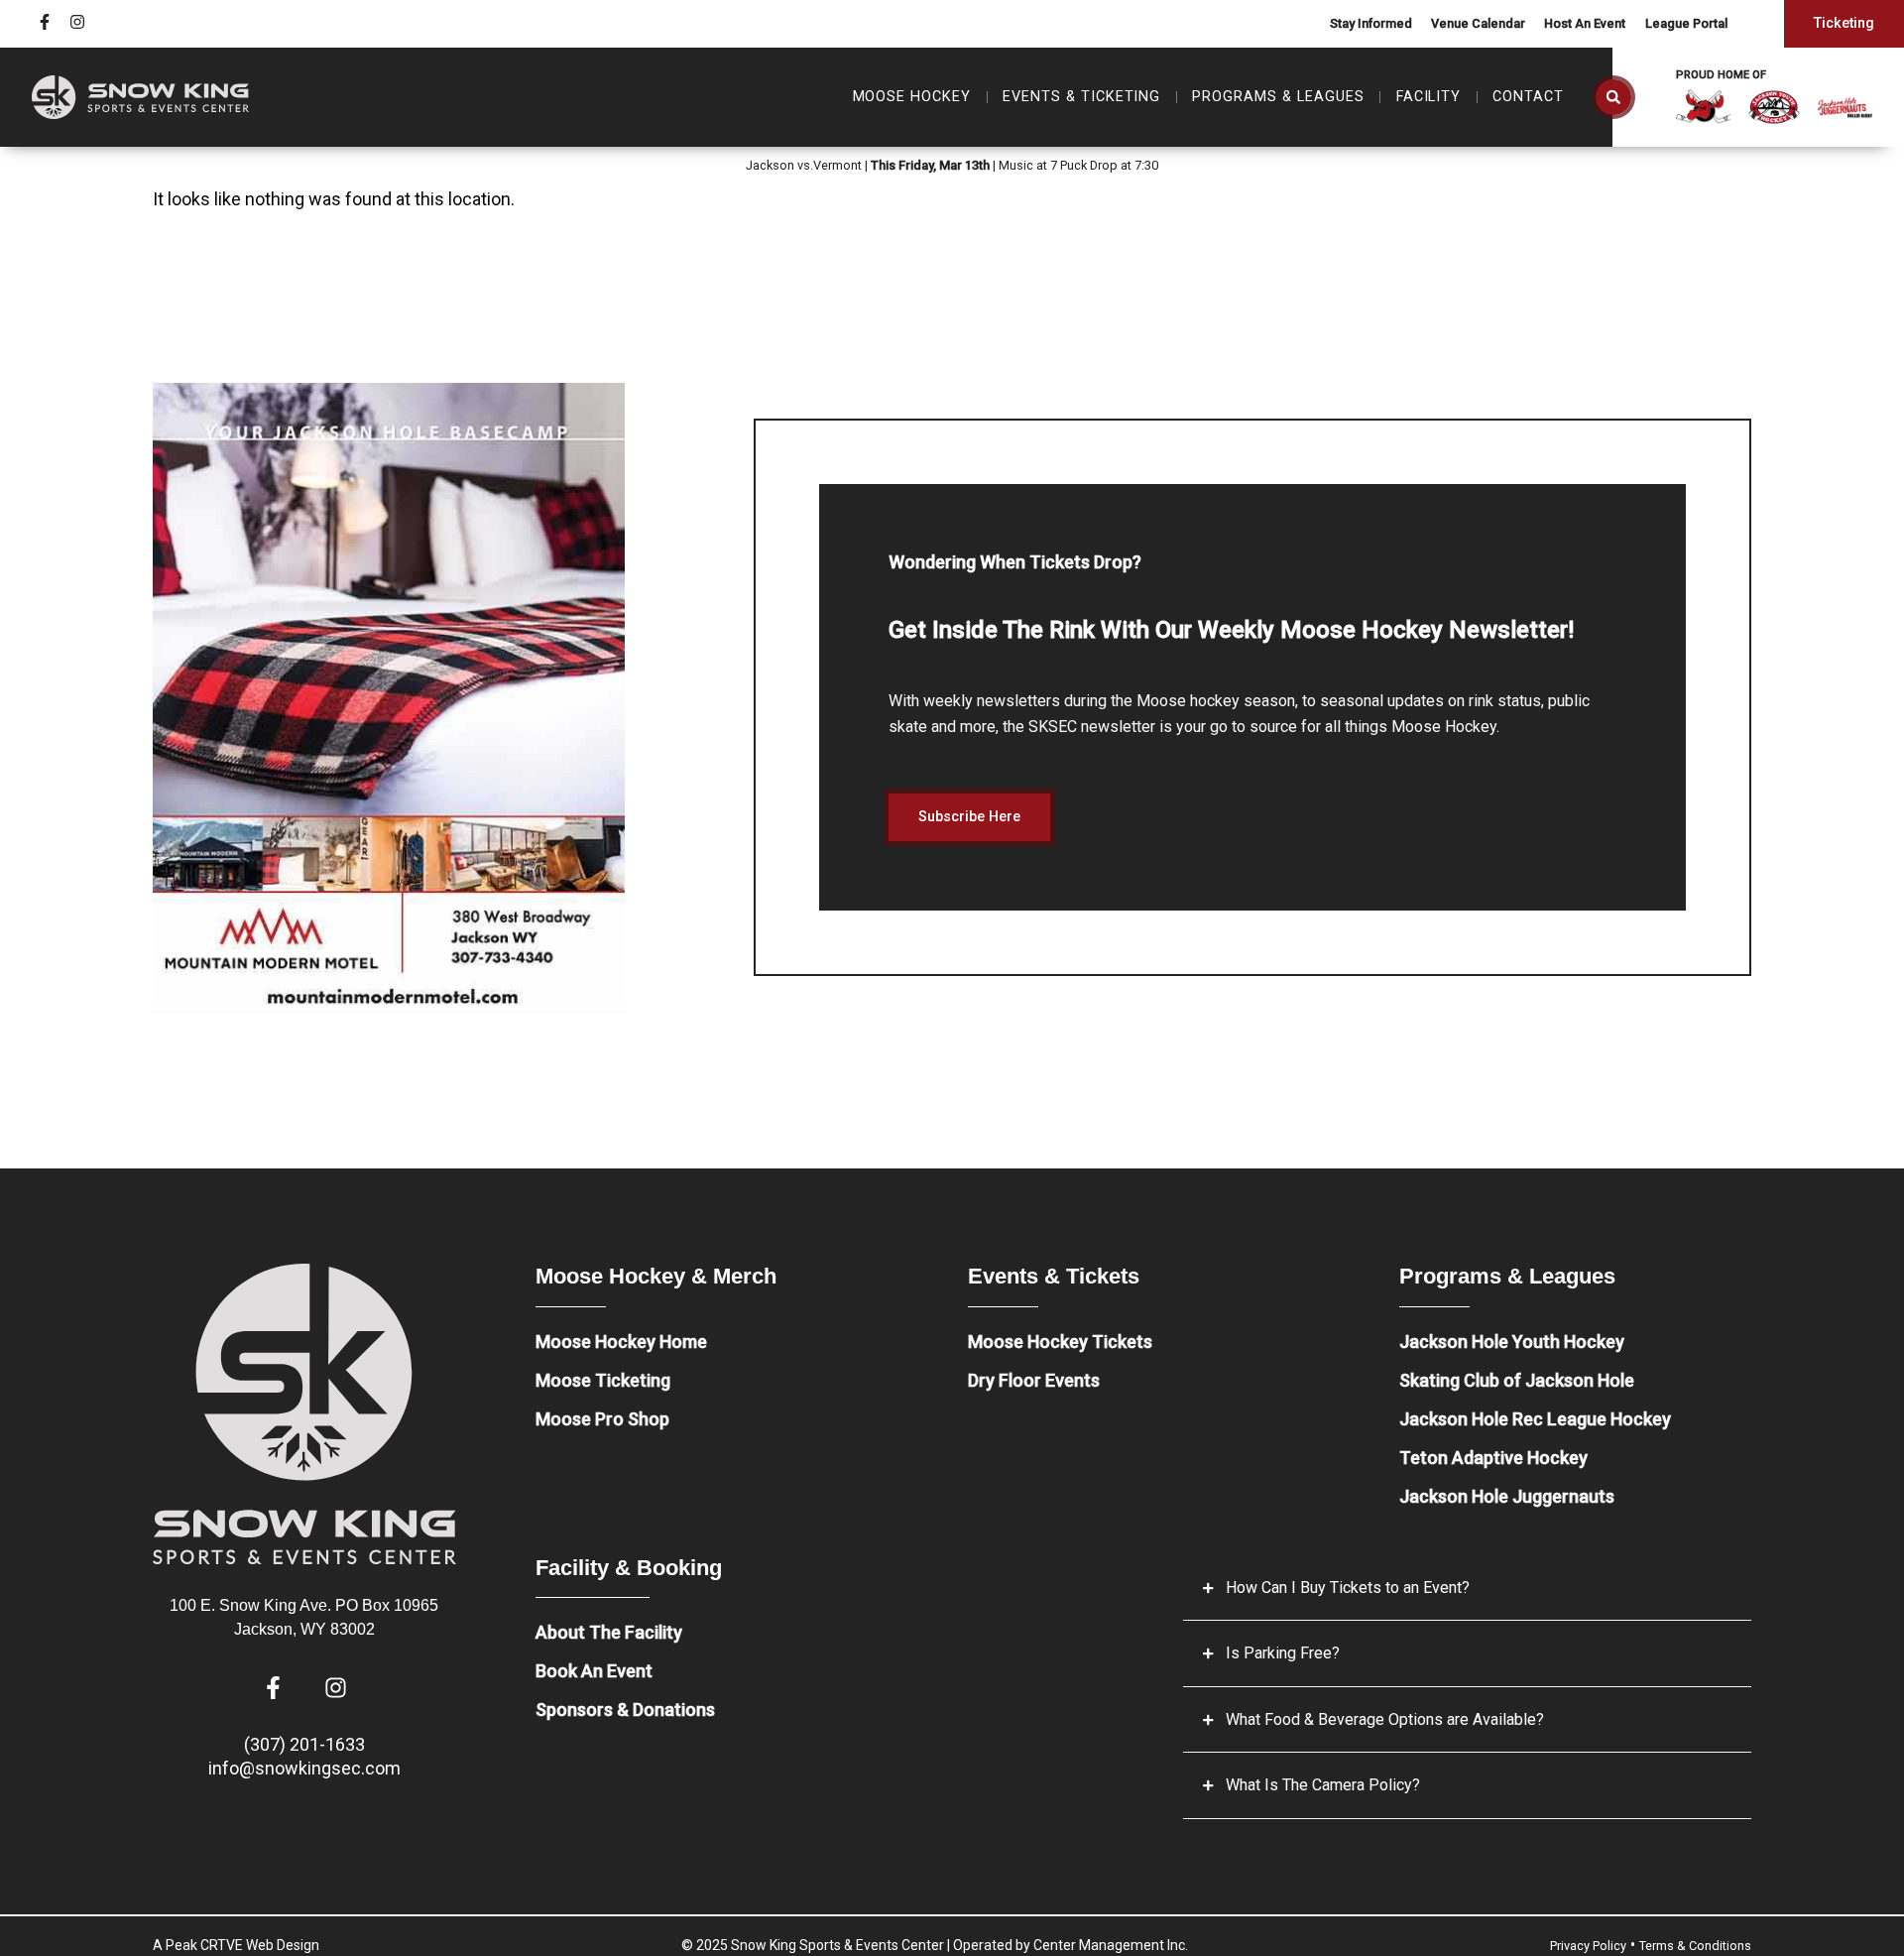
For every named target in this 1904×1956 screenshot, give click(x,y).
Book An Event (594, 1671)
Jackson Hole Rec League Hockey (1535, 1419)
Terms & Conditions (1695, 1946)
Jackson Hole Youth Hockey (1512, 1342)
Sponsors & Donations (625, 1710)
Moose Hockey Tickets (1060, 1342)
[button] (1613, 97)
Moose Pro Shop (602, 1419)
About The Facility (609, 1632)
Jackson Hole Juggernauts (1507, 1496)
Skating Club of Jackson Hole (1517, 1380)
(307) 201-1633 (304, 1744)
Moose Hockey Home (621, 1342)
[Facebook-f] (45, 22)
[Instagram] (77, 22)
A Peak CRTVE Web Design (236, 1945)
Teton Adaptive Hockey (1493, 1458)
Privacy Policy (1588, 1946)
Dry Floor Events (1034, 1380)
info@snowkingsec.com (304, 1768)
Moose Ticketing (603, 1380)
